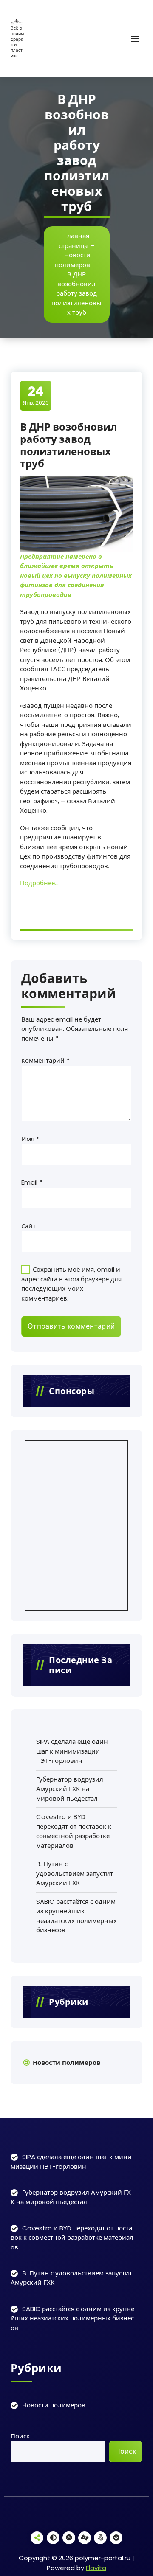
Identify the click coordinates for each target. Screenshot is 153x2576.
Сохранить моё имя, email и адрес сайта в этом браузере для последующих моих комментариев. (71, 1284)
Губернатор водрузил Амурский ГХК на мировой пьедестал (70, 1789)
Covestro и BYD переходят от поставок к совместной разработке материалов (74, 1831)
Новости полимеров (73, 260)
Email (32, 1182)
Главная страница (74, 241)
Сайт (28, 1226)
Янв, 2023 (36, 395)
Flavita (96, 2568)
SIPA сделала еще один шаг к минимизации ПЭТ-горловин (72, 1751)
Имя (30, 1139)
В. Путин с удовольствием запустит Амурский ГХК (75, 1873)
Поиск (20, 2436)
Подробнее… (39, 883)
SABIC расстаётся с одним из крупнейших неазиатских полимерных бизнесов (76, 1916)
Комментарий (45, 1060)
